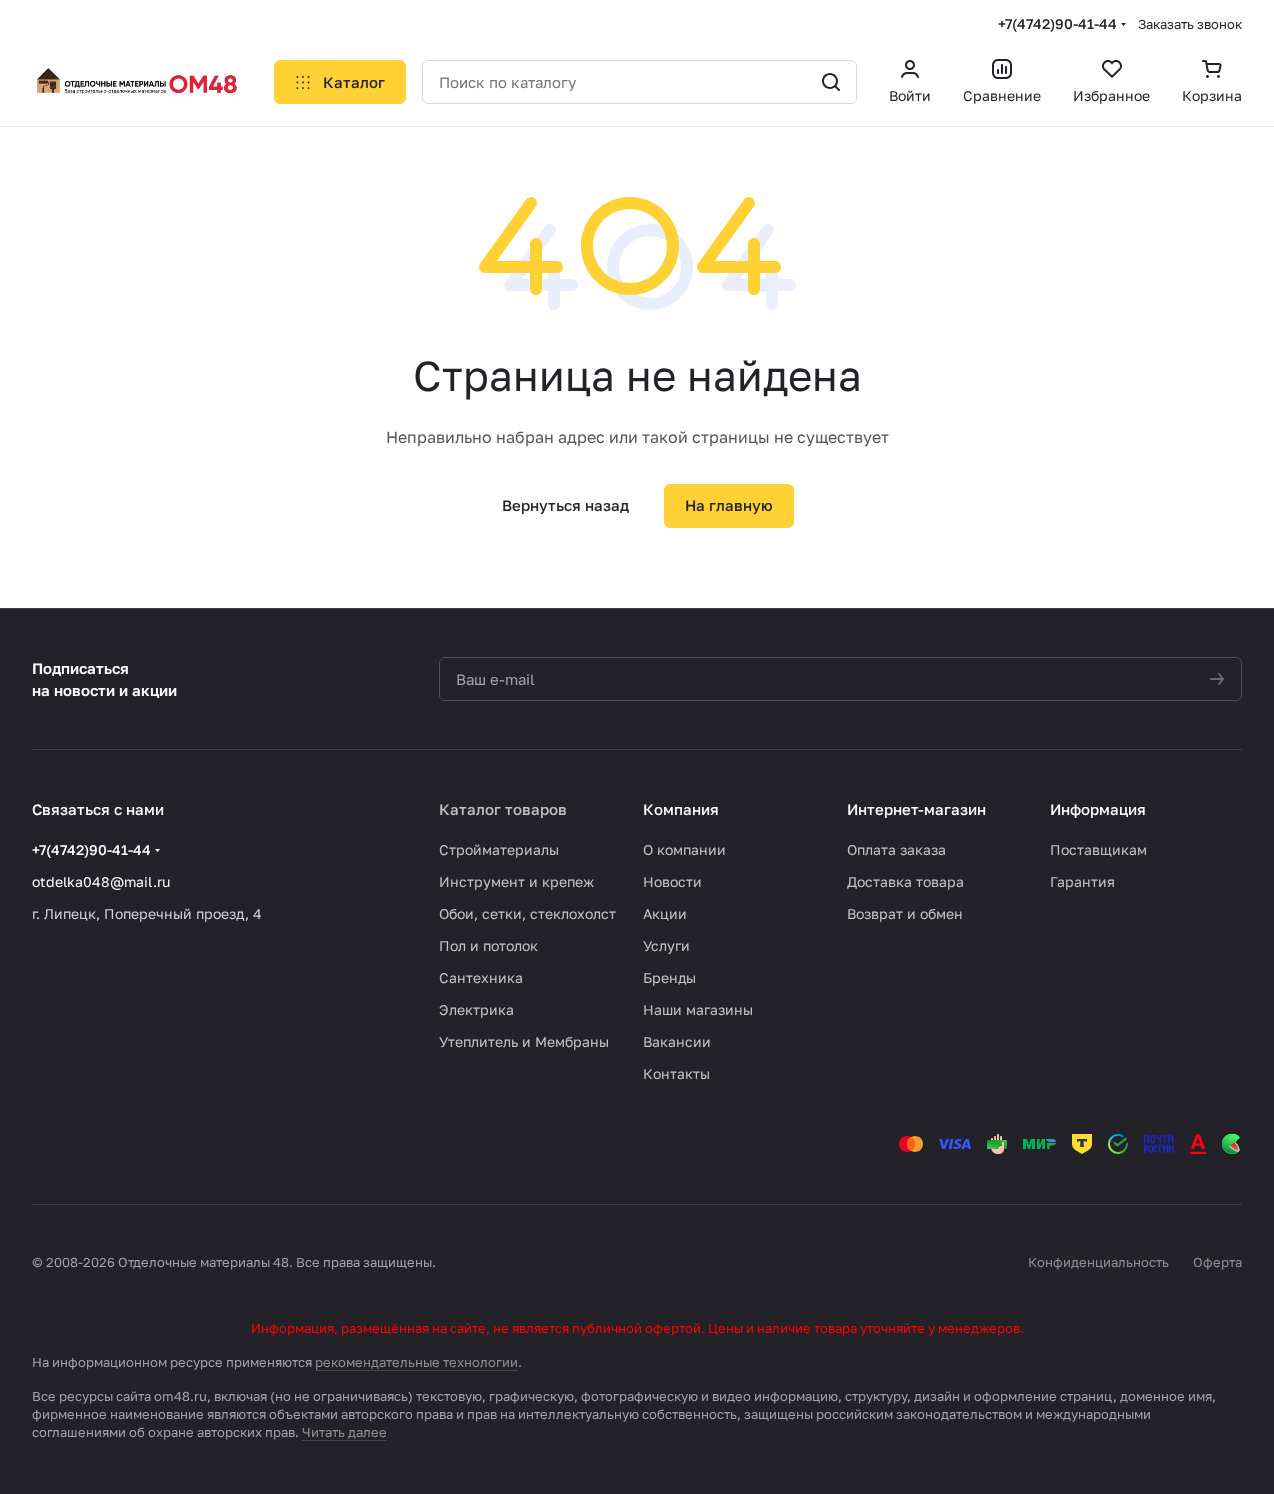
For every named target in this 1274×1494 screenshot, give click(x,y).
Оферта (1217, 1262)
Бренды (669, 977)
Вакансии (677, 1041)
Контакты (676, 1073)
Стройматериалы (499, 849)
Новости (672, 881)
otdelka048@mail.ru (101, 881)
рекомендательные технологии (416, 1362)
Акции (665, 913)
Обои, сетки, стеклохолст (527, 913)
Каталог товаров (503, 809)
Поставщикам (1098, 849)
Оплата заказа (896, 849)
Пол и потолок (488, 945)
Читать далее (344, 1432)
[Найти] (831, 82)
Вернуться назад (565, 505)
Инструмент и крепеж (516, 881)
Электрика (476, 1009)
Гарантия (1082, 881)
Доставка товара (905, 881)
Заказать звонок (1190, 24)
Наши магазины (698, 1009)
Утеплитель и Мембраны (524, 1041)
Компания (681, 809)
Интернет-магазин (916, 809)
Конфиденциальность (1098, 1262)
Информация (1098, 809)
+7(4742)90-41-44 (1057, 23)
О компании (684, 849)
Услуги (666, 945)
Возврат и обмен (905, 913)
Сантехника (481, 977)
